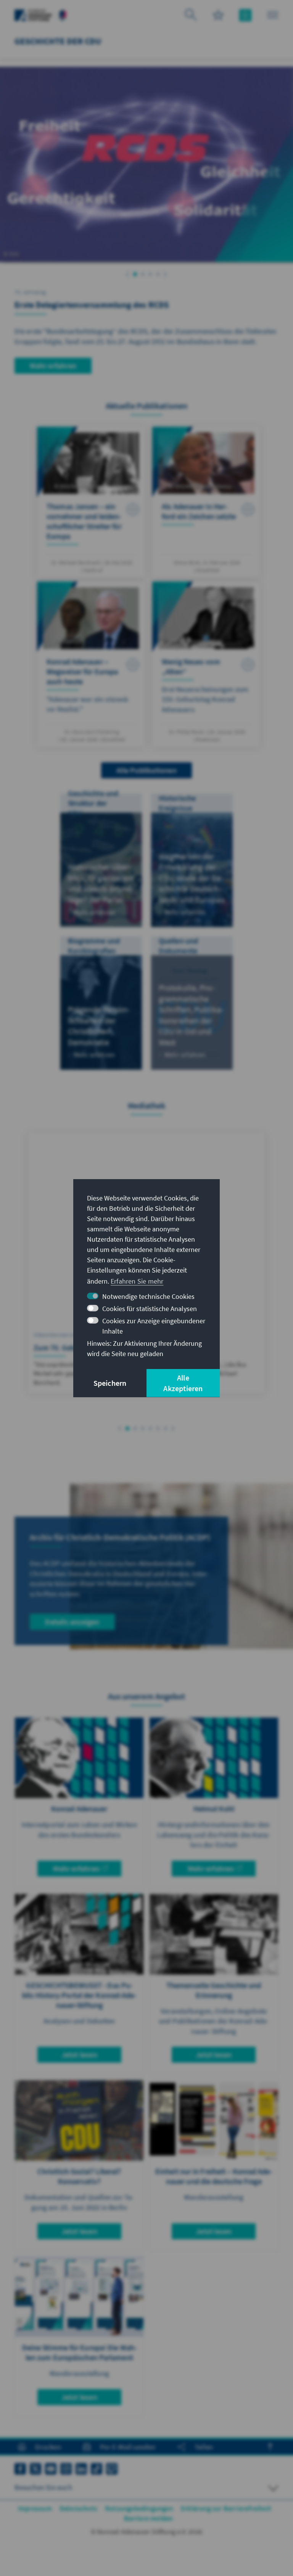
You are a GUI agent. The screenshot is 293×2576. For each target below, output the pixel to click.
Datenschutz (78, 2508)
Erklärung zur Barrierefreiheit (226, 2508)
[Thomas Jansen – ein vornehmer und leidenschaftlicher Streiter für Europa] (91, 502)
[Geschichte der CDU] (63, 14)
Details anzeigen (72, 1622)
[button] (128, 274)
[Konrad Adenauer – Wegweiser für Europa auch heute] (91, 664)
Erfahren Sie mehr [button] (137, 1281)
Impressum (35, 2508)
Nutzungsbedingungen (139, 2508)
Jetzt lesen (79, 2055)
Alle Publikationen (146, 770)
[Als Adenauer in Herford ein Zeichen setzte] (206, 502)
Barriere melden (149, 2518)
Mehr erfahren (53, 366)
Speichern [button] (110, 1383)
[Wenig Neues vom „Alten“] (206, 664)
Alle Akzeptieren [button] (183, 1383)
